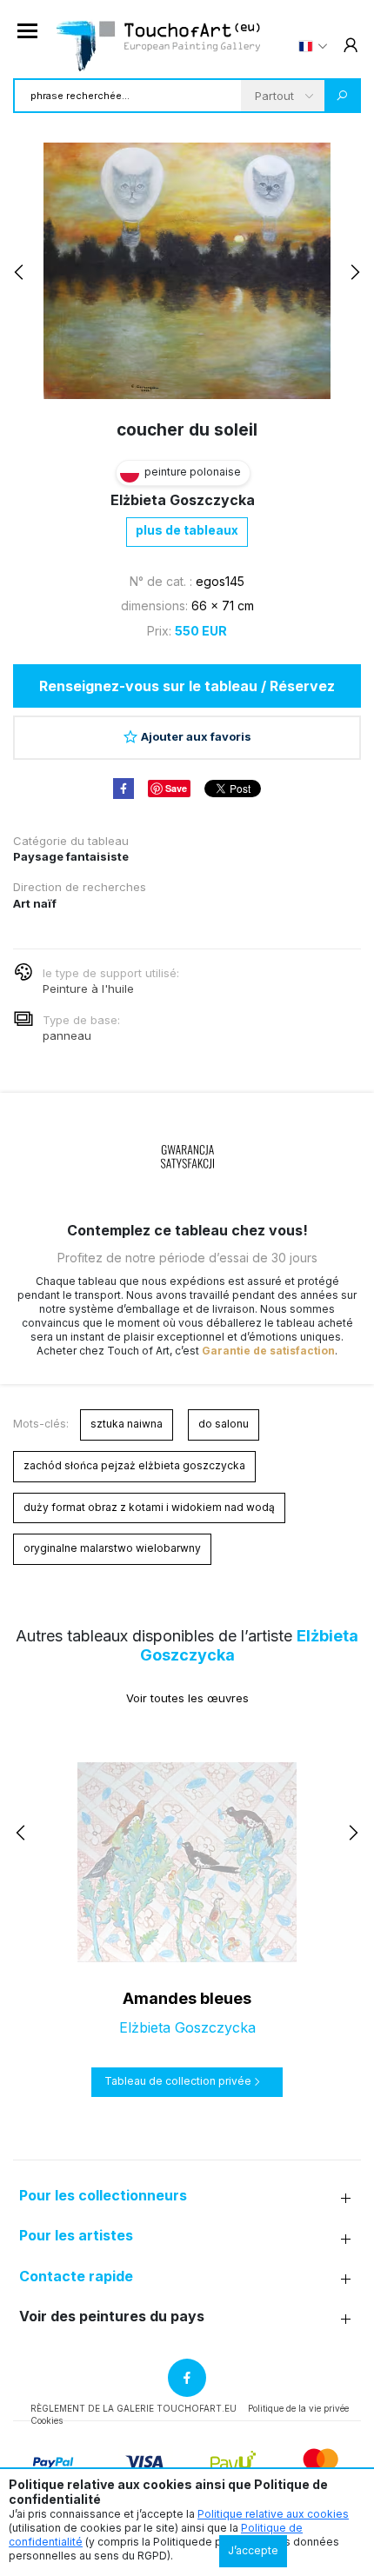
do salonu (224, 1424)
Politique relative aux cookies (273, 2514)
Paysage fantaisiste (71, 856)
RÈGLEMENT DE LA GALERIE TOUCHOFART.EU (134, 2408)
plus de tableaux (187, 530)
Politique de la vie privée (298, 2408)
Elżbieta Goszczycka (183, 500)
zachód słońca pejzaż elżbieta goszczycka (134, 1465)
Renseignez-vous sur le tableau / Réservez (187, 686)
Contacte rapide (76, 2276)
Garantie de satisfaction (268, 1351)
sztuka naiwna (127, 1424)
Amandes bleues (187, 1998)
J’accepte (253, 2550)
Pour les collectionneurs (103, 2196)
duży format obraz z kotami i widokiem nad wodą (149, 1507)
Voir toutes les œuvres (187, 1698)
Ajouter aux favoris (196, 736)
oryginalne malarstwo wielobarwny (112, 1548)
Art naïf (35, 903)
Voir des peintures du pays (112, 2316)
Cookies (47, 2420)
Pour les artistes (76, 2236)
